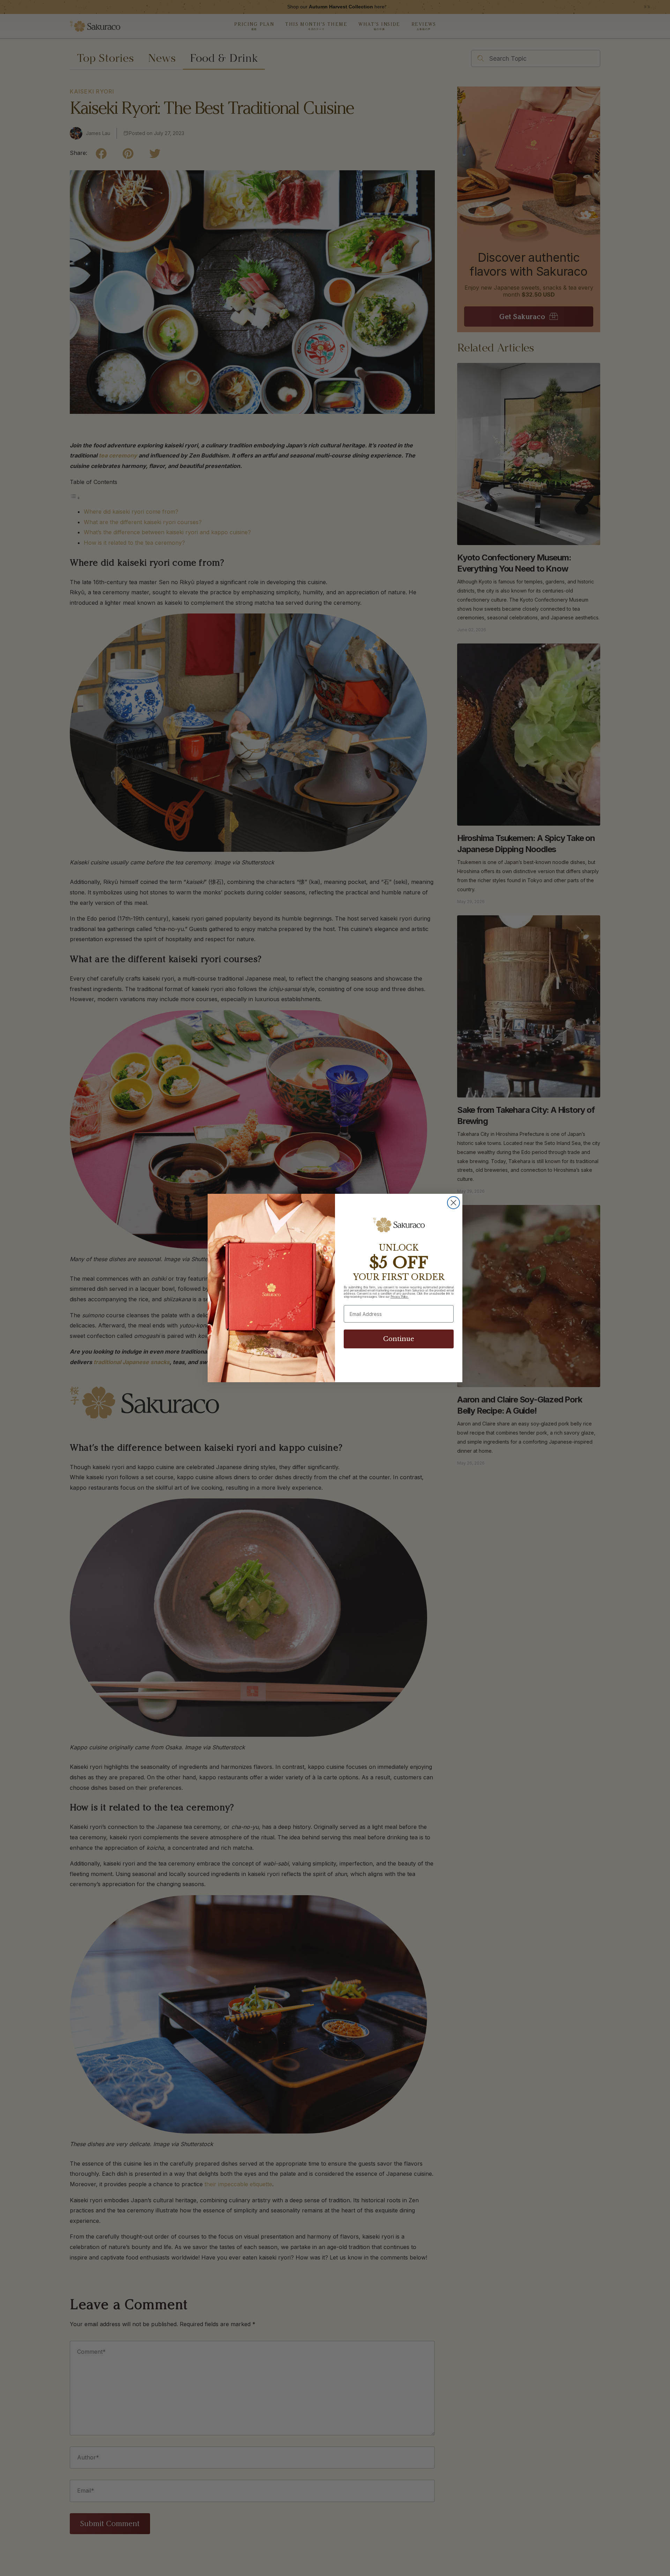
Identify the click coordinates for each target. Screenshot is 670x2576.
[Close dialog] (453, 1203)
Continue (399, 1339)
